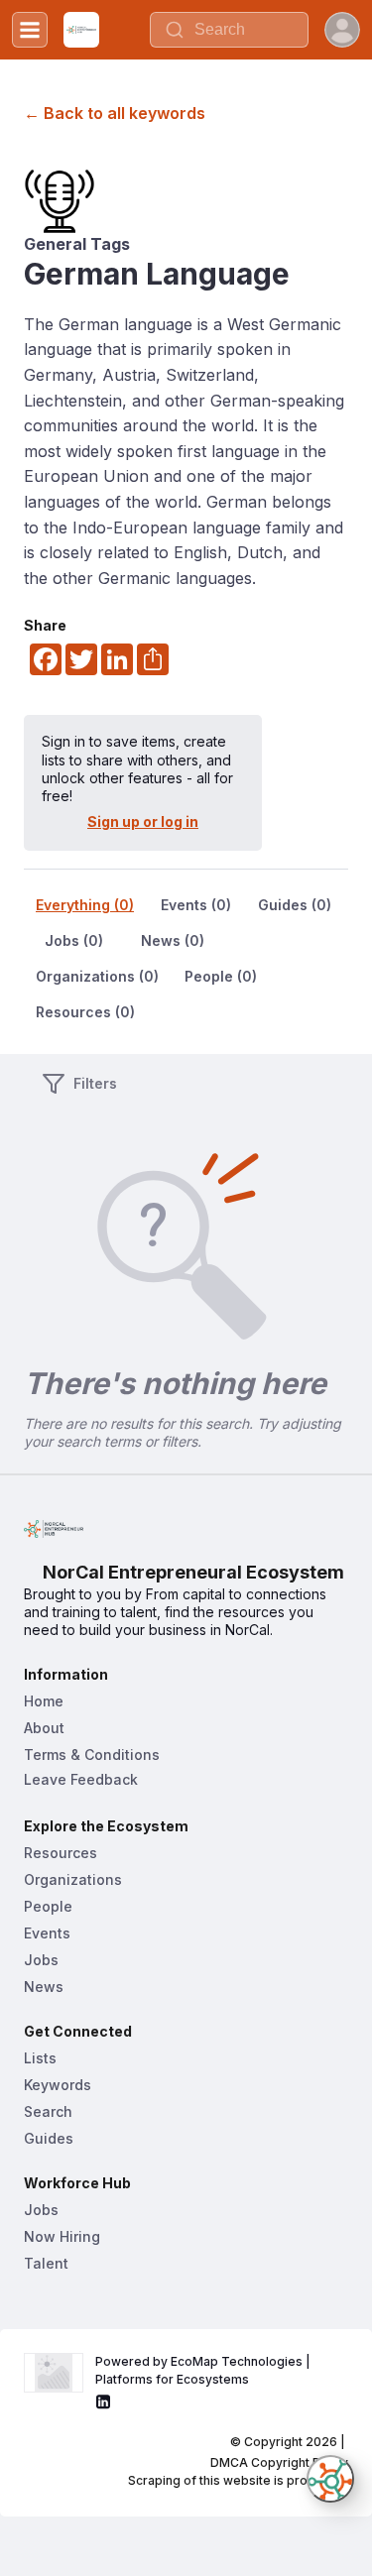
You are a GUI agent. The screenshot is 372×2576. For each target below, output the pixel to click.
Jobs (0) (74, 940)
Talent (46, 2263)
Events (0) (196, 905)
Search (48, 2111)
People (48, 1906)
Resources (61, 1853)
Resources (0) (85, 1012)
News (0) (173, 940)
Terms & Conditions (92, 1755)
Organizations (73, 1879)
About (44, 1728)
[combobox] (229, 30)
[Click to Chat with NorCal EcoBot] (330, 2479)
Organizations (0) (97, 976)
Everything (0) (85, 905)
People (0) (221, 976)
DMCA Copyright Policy (279, 2462)
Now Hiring (62, 2236)
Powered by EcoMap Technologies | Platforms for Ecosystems (204, 2370)
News (44, 1987)
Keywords (58, 2085)
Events (47, 1933)
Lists (40, 2058)
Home (44, 1701)
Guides (49, 2138)
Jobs (41, 1960)
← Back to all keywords (115, 113)
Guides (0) (295, 905)
